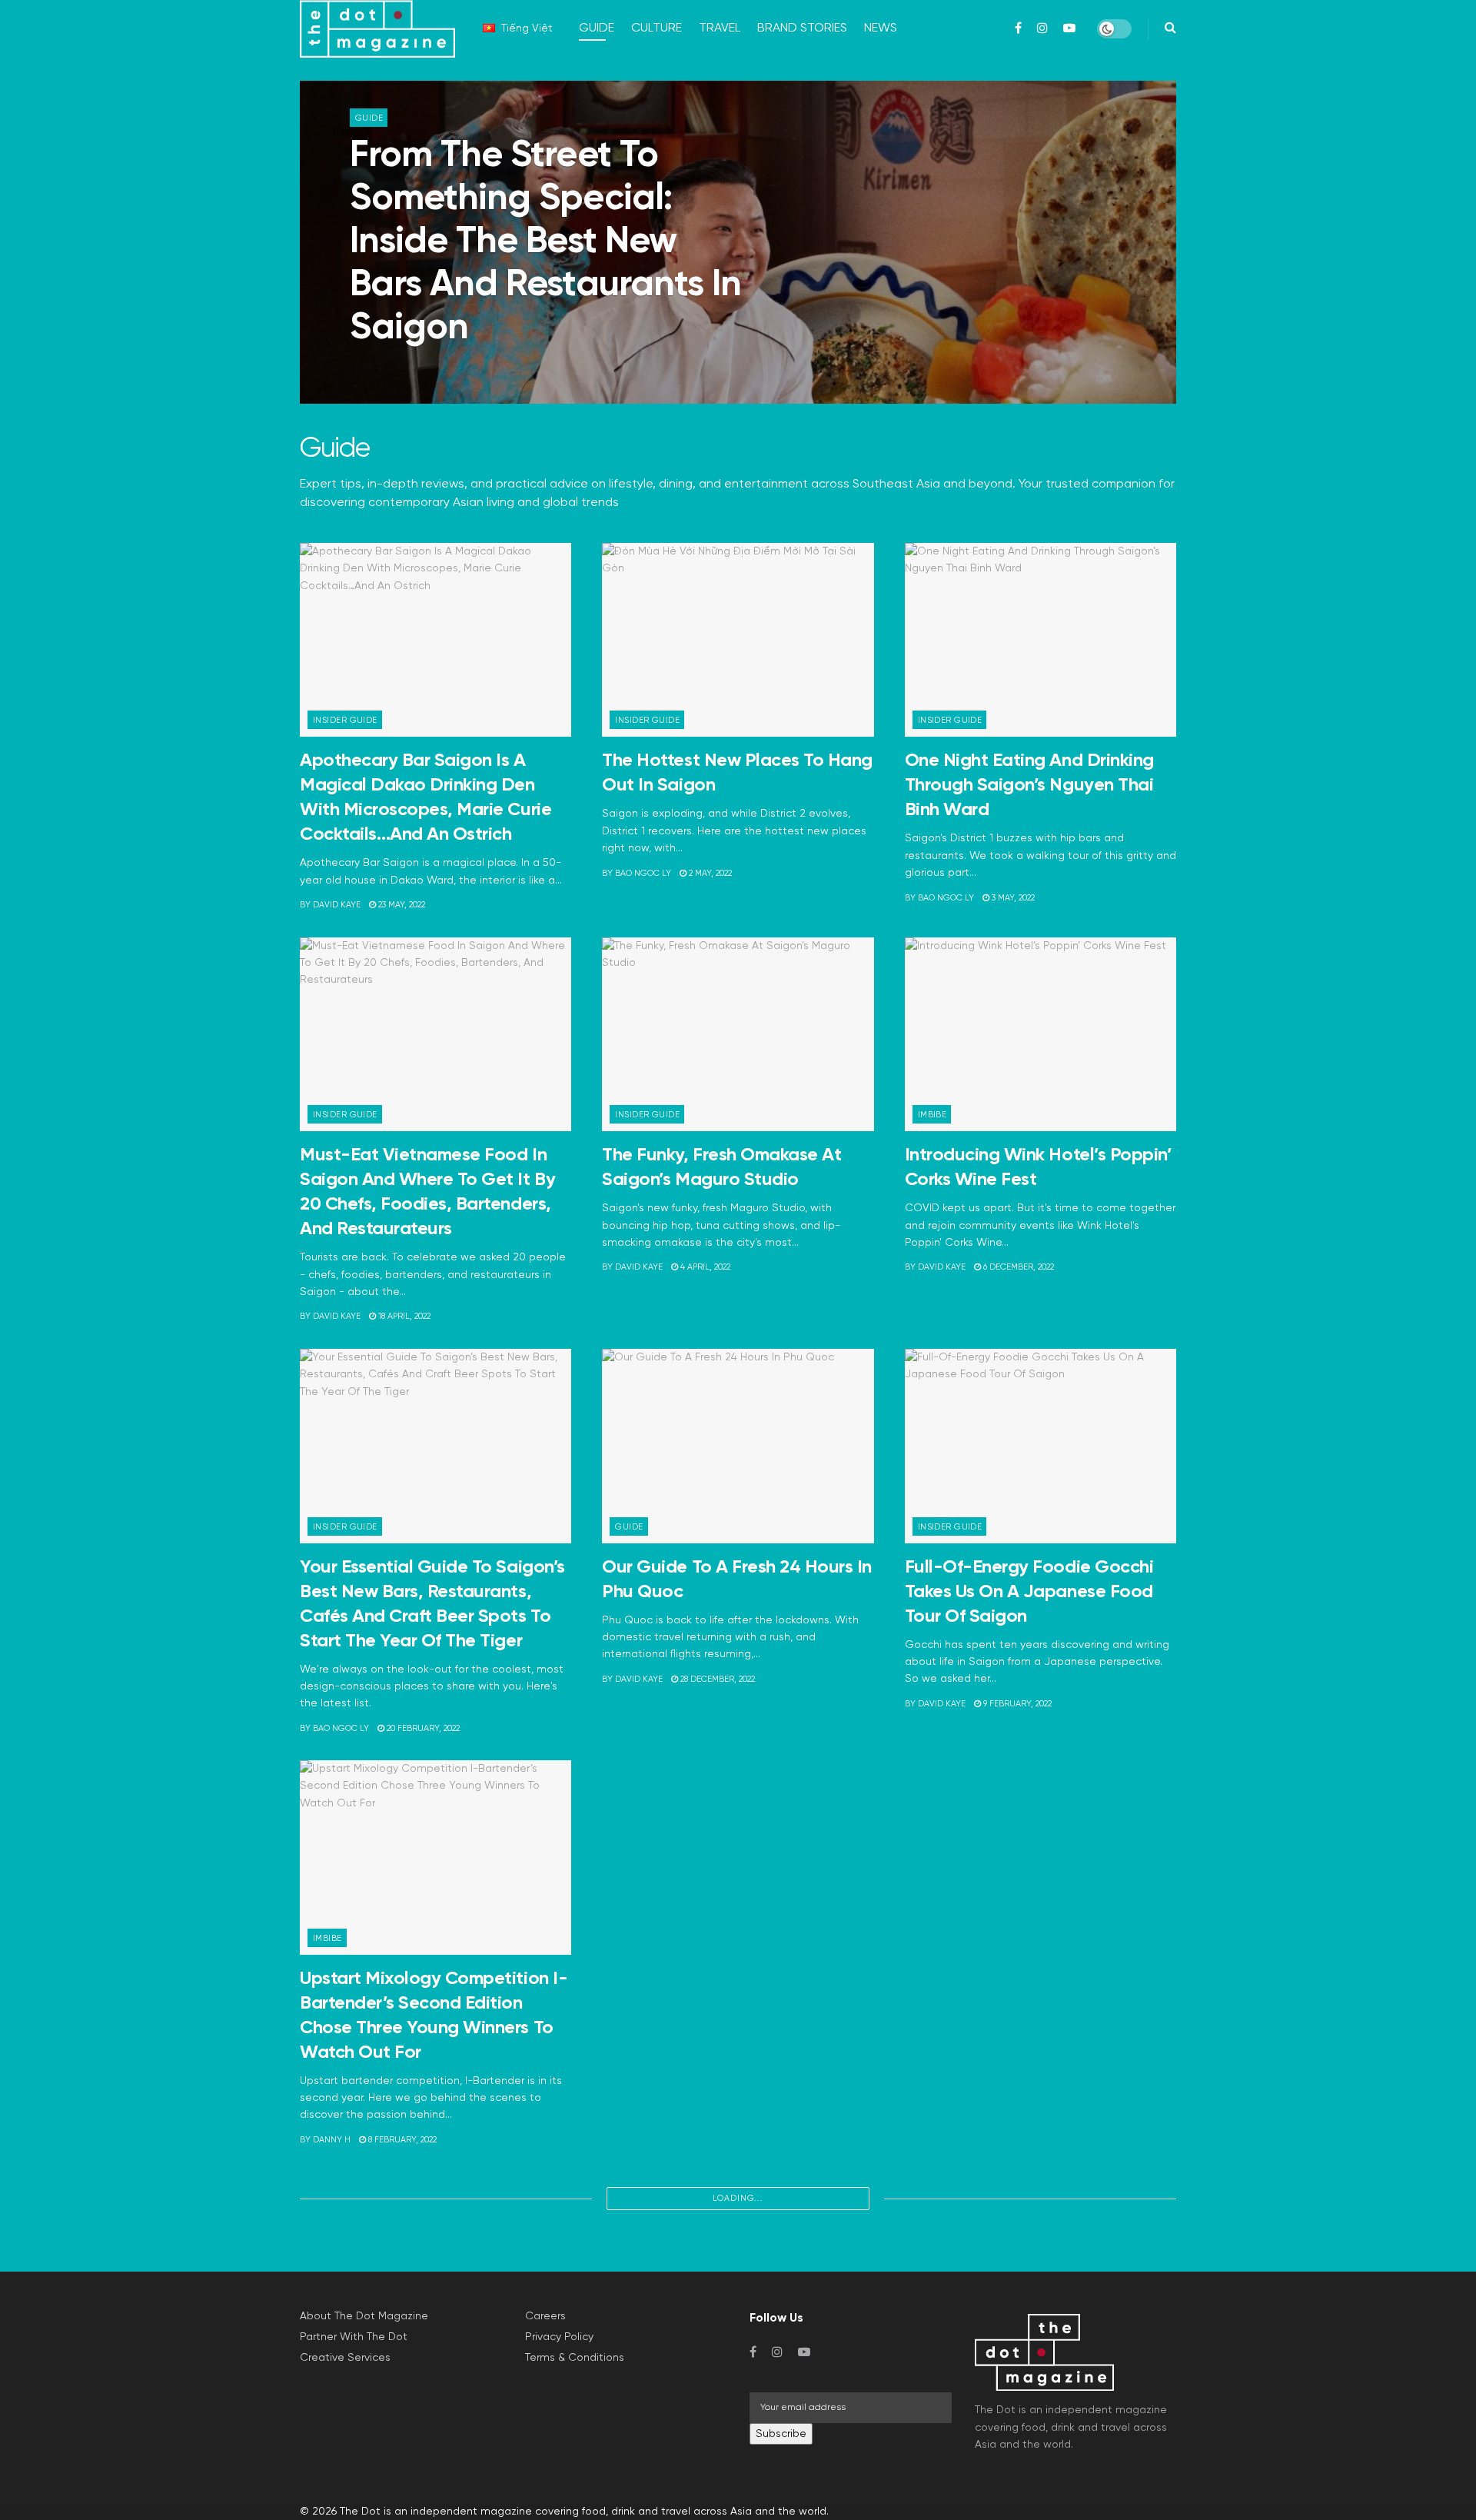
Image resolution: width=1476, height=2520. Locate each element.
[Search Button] (1170, 29)
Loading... (738, 2198)
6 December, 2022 (1017, 1267)
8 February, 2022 (401, 2140)
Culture (657, 28)
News (881, 28)
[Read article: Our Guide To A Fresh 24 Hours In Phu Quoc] (738, 1446)
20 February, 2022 (422, 1728)
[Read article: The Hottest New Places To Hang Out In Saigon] (738, 640)
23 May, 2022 (401, 905)
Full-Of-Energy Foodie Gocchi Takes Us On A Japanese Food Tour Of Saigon (1029, 1592)
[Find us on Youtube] (804, 2352)
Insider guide (345, 720)
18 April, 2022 (403, 1316)
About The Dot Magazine (364, 2316)
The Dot (360, 2512)
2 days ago (451, 368)
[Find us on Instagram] (777, 2352)
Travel (720, 28)
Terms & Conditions (575, 2358)
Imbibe (932, 1115)
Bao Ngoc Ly (643, 873)
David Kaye (387, 368)
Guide (597, 28)
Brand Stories (802, 28)
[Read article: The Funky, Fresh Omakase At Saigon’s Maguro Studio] (738, 1035)
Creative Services (345, 2358)
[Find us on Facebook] (753, 2352)
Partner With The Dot (354, 2337)
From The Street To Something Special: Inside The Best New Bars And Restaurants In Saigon (545, 242)
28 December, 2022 (716, 1679)
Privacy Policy (559, 2337)
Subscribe (781, 2434)
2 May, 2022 (709, 873)
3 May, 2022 (1012, 898)
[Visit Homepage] (378, 29)
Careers (545, 2316)
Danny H (332, 2140)
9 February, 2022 (1016, 1704)
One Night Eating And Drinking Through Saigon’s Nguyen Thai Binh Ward (1029, 785)
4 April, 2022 (704, 1267)
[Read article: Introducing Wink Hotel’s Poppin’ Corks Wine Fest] (1041, 1035)
